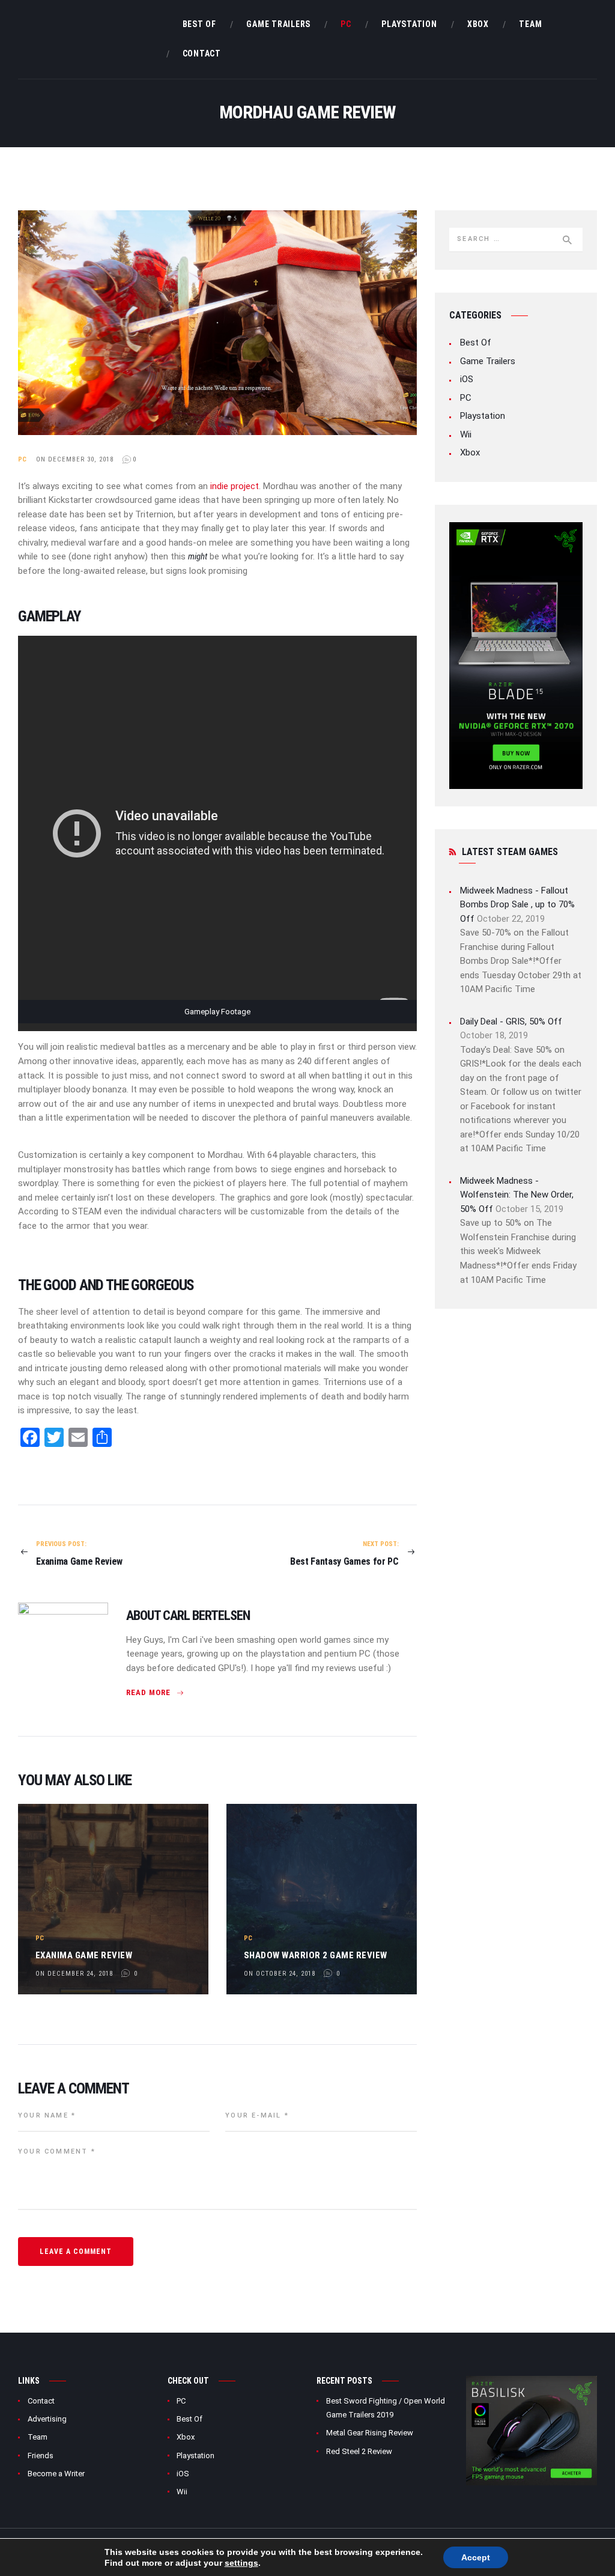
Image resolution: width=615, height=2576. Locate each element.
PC (23, 459)
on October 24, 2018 (280, 1974)
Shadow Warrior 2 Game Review (316, 1955)
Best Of (476, 343)
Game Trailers (488, 361)
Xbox (470, 452)
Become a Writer (56, 2474)
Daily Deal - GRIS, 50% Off (511, 1022)
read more (148, 1692)
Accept (476, 2557)
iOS (467, 379)
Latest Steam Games (510, 852)
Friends (41, 2456)
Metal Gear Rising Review (370, 2433)
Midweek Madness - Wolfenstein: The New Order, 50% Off (517, 1195)
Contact (41, 2401)
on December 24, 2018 (74, 1974)
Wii (466, 434)
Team (38, 2437)
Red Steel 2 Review (359, 2451)
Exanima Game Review (84, 1955)
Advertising (47, 2419)
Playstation (483, 416)
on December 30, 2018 (75, 459)
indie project (235, 486)
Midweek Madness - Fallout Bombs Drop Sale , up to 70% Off (517, 905)
